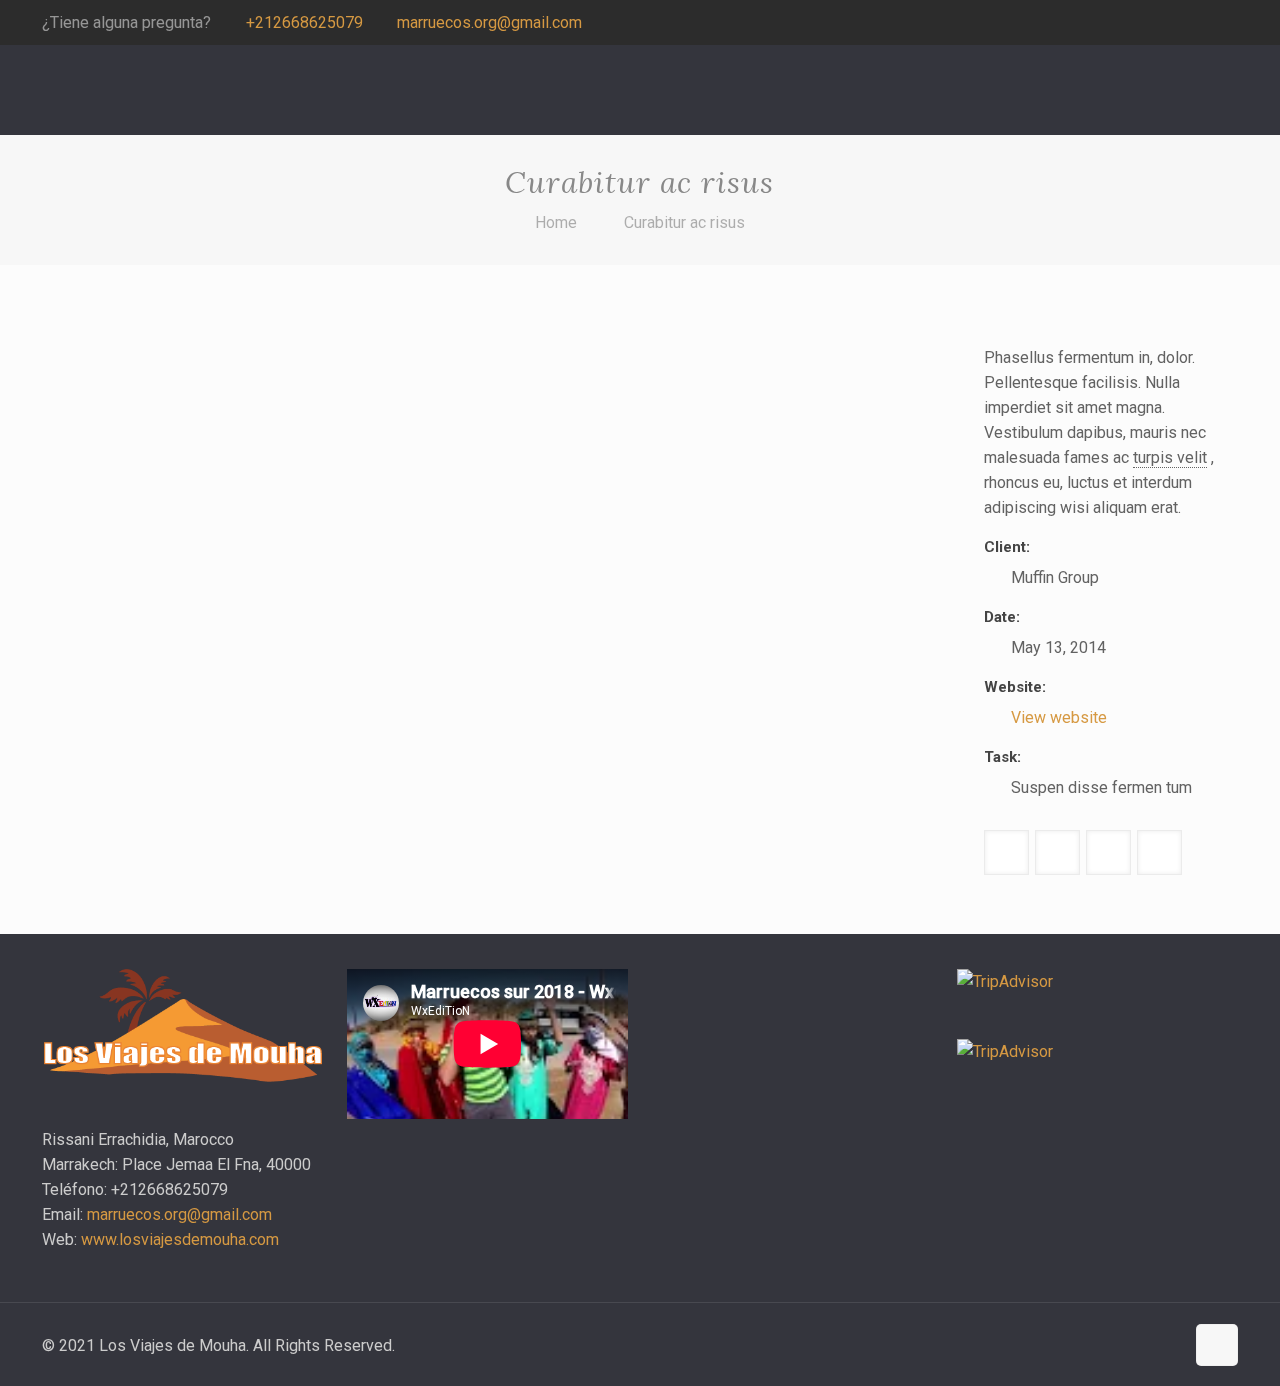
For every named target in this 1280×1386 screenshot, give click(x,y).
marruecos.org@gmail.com (489, 22)
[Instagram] (1200, 23)
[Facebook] (1173, 23)
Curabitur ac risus (684, 222)
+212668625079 (304, 22)
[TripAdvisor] (1227, 23)
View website (1059, 717)
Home (556, 222)
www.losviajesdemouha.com (180, 1239)
